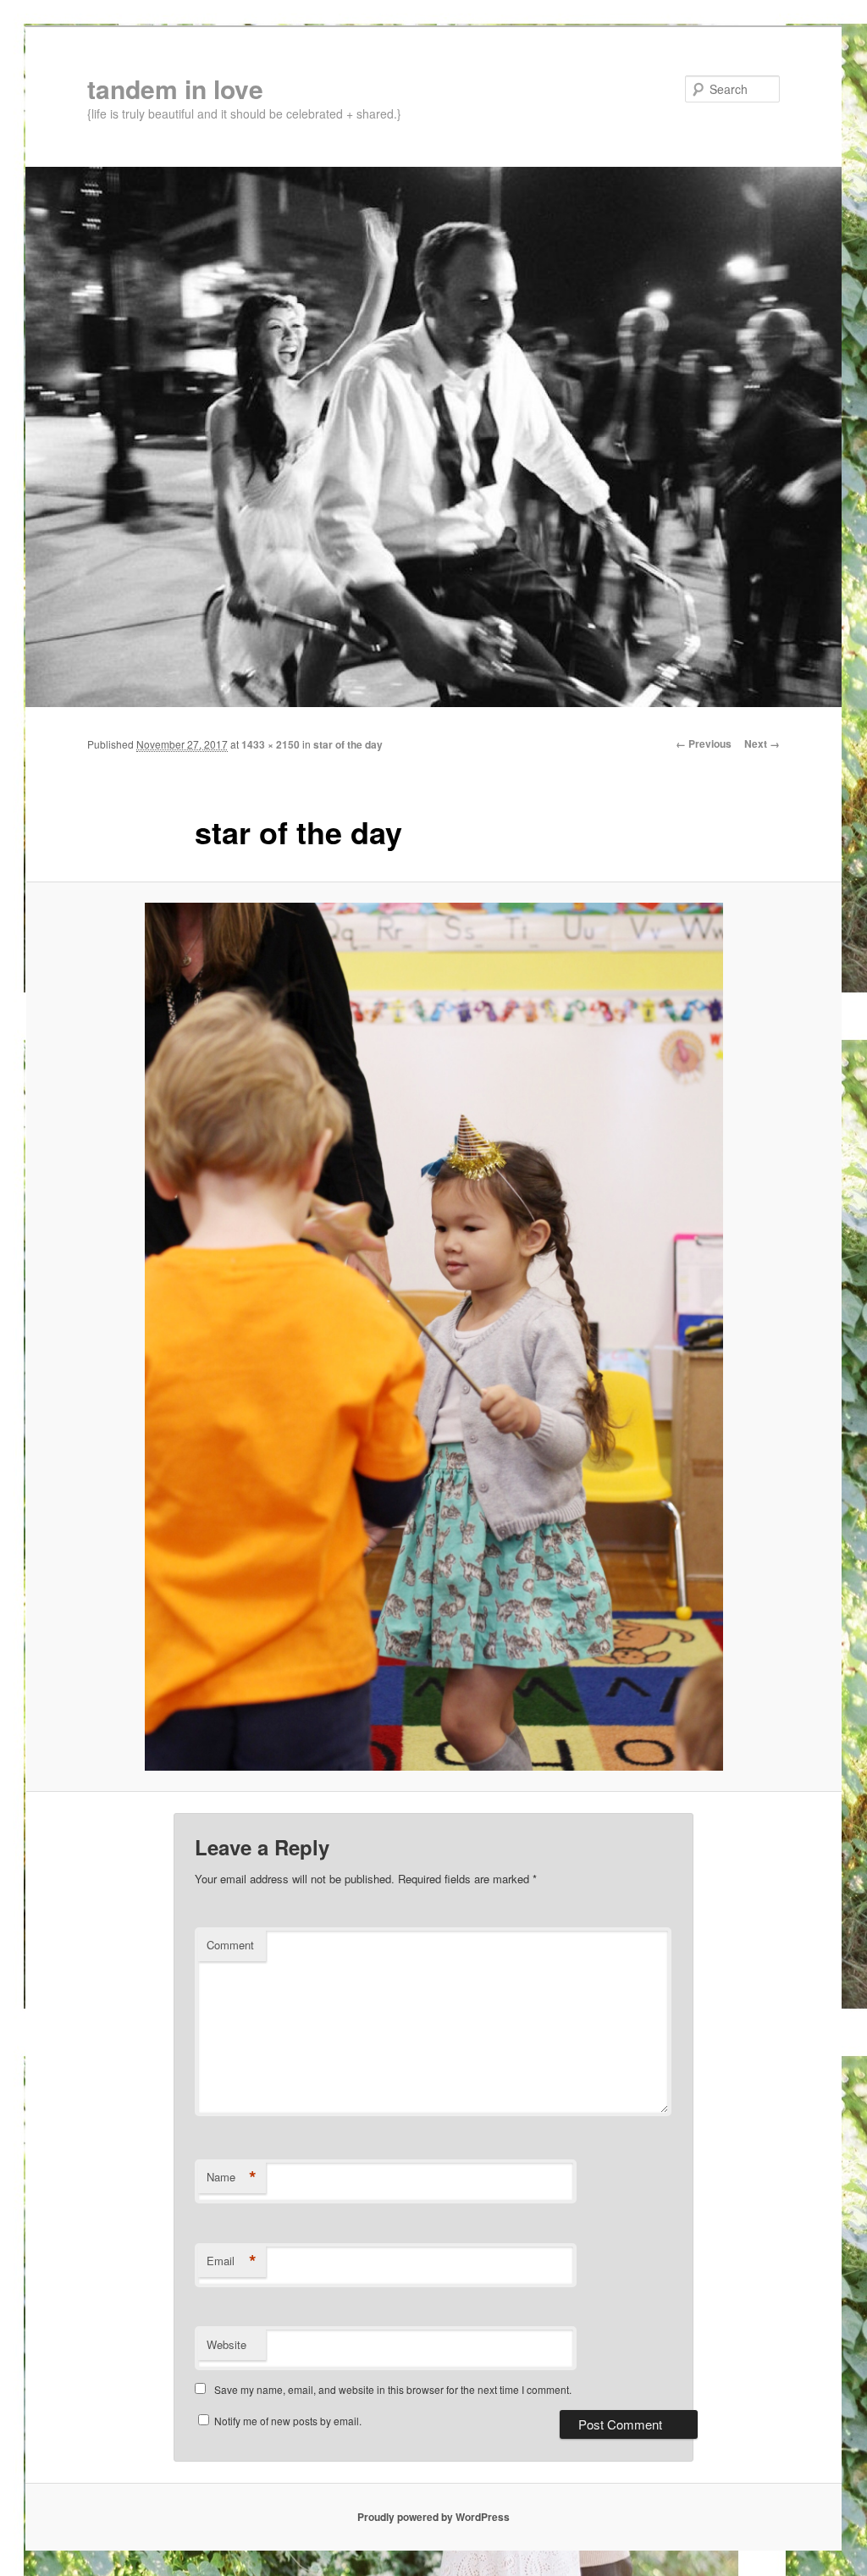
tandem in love (175, 88)
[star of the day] (433, 1337)
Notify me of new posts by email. (288, 2421)
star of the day (348, 744)
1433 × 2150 (271, 744)
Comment (230, 1945)
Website (226, 2344)
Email (232, 2261)
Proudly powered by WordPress (433, 2517)
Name (232, 2177)
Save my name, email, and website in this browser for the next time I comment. (393, 2389)
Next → (762, 744)
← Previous (704, 744)
